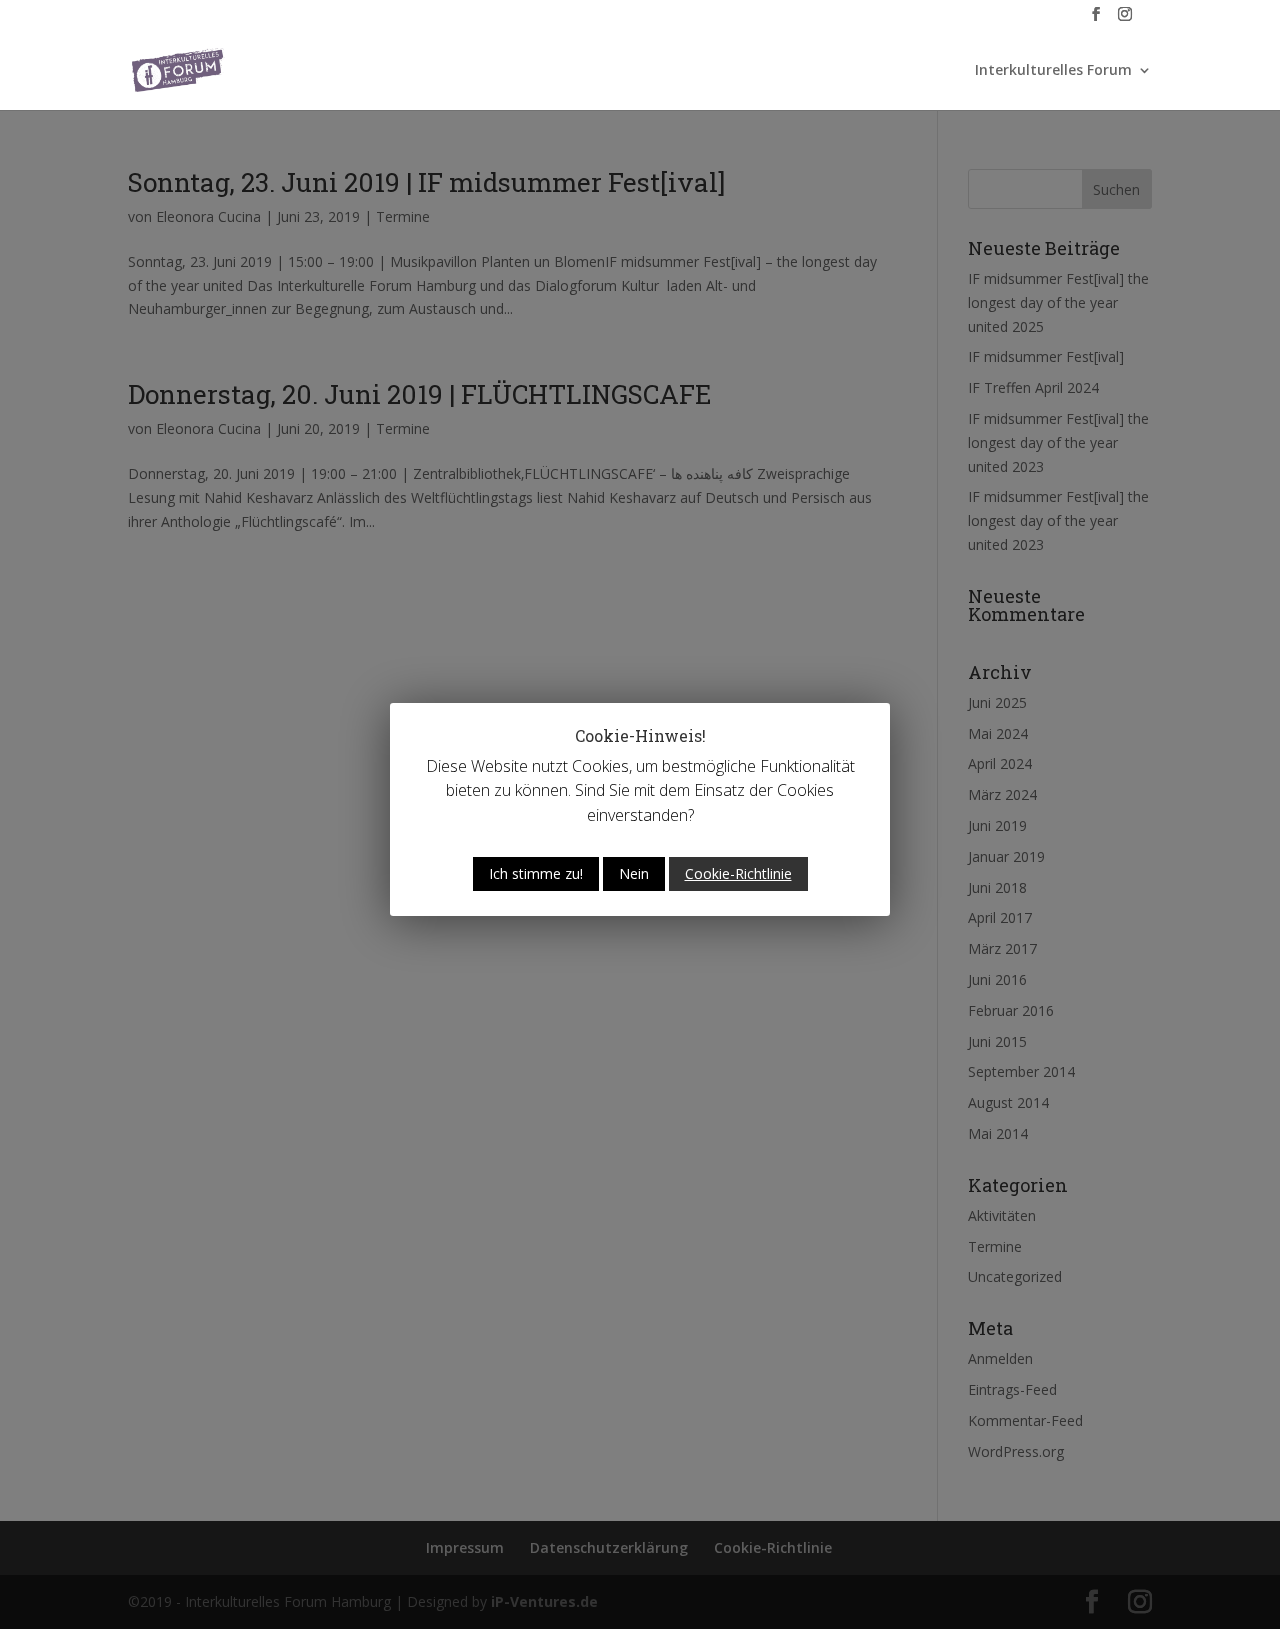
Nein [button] (634, 873)
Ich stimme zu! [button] (536, 873)
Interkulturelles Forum (1053, 71)
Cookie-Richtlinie (738, 873)
